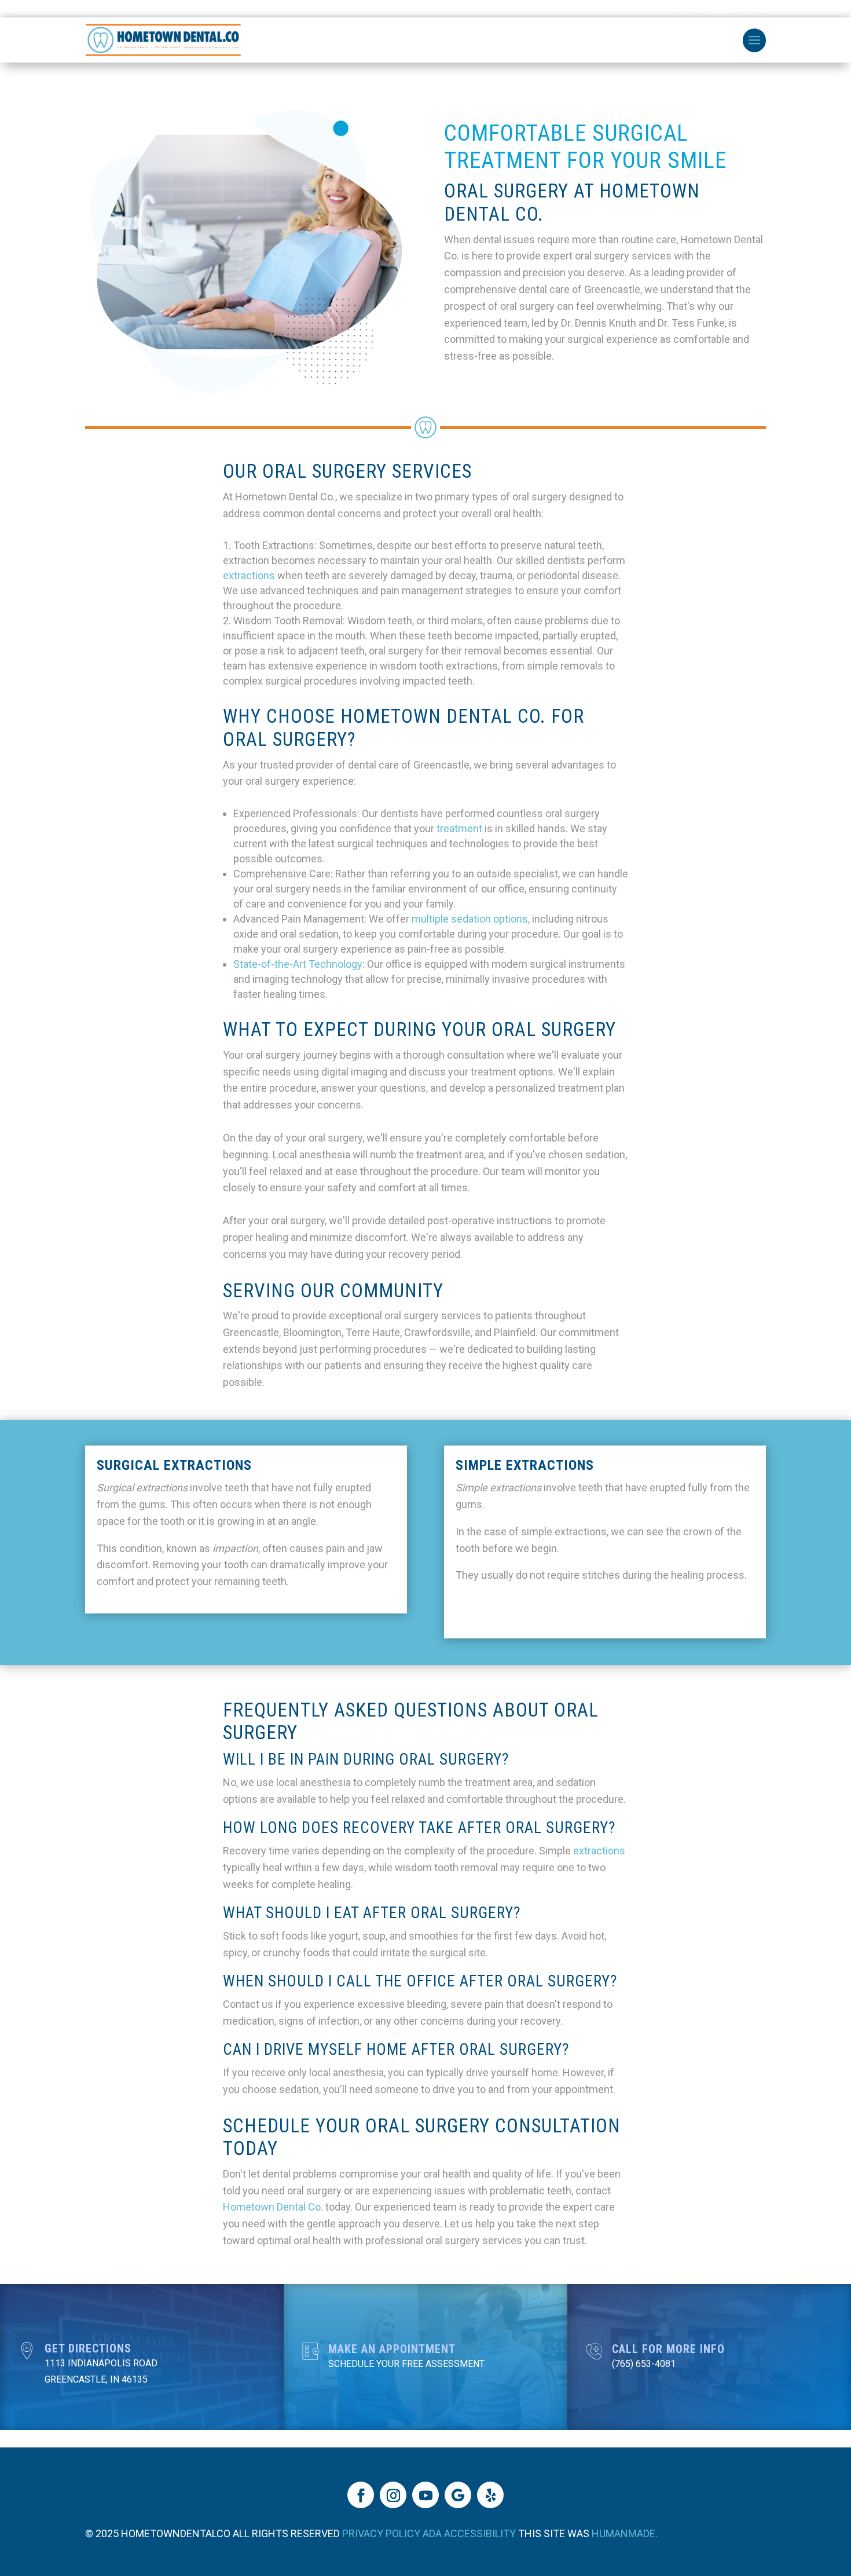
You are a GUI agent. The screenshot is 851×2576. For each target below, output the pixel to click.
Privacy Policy (381, 2533)
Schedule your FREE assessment (406, 2364)
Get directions (88, 2348)
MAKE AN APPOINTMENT (392, 2349)
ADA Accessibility (469, 2533)
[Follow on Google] (458, 2495)
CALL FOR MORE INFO (668, 2349)
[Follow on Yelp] (490, 2495)
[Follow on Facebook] (361, 2495)
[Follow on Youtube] (425, 2495)
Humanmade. (625, 2533)
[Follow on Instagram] (393, 2495)
